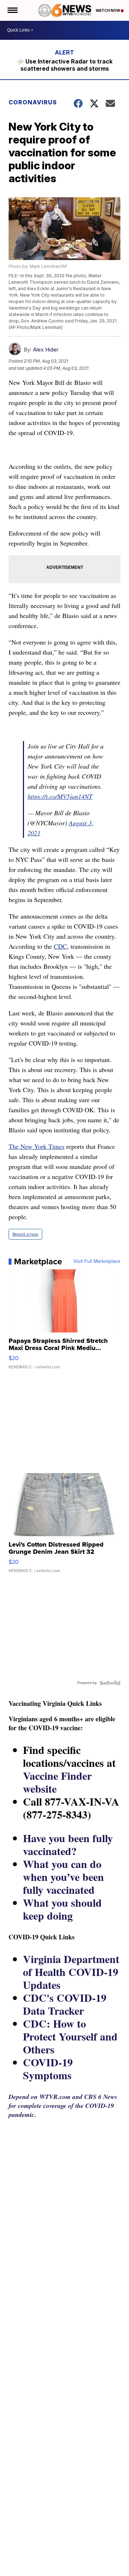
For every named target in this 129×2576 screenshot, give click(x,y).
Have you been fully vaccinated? (68, 1844)
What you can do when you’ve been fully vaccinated (63, 1877)
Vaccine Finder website (57, 1782)
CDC (60, 946)
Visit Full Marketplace (97, 1261)
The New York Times (37, 1146)
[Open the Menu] (12, 10)
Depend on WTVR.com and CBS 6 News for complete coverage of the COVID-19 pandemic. (63, 2106)
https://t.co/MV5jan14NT (60, 796)
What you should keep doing (62, 1909)
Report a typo (25, 1234)
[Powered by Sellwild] (110, 1683)
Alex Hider (46, 350)
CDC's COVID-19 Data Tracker (65, 2004)
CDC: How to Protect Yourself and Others (70, 2036)
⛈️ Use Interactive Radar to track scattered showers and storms (65, 65)
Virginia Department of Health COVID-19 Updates (71, 1972)
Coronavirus (33, 102)
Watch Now (108, 10)
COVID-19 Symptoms (48, 2068)
